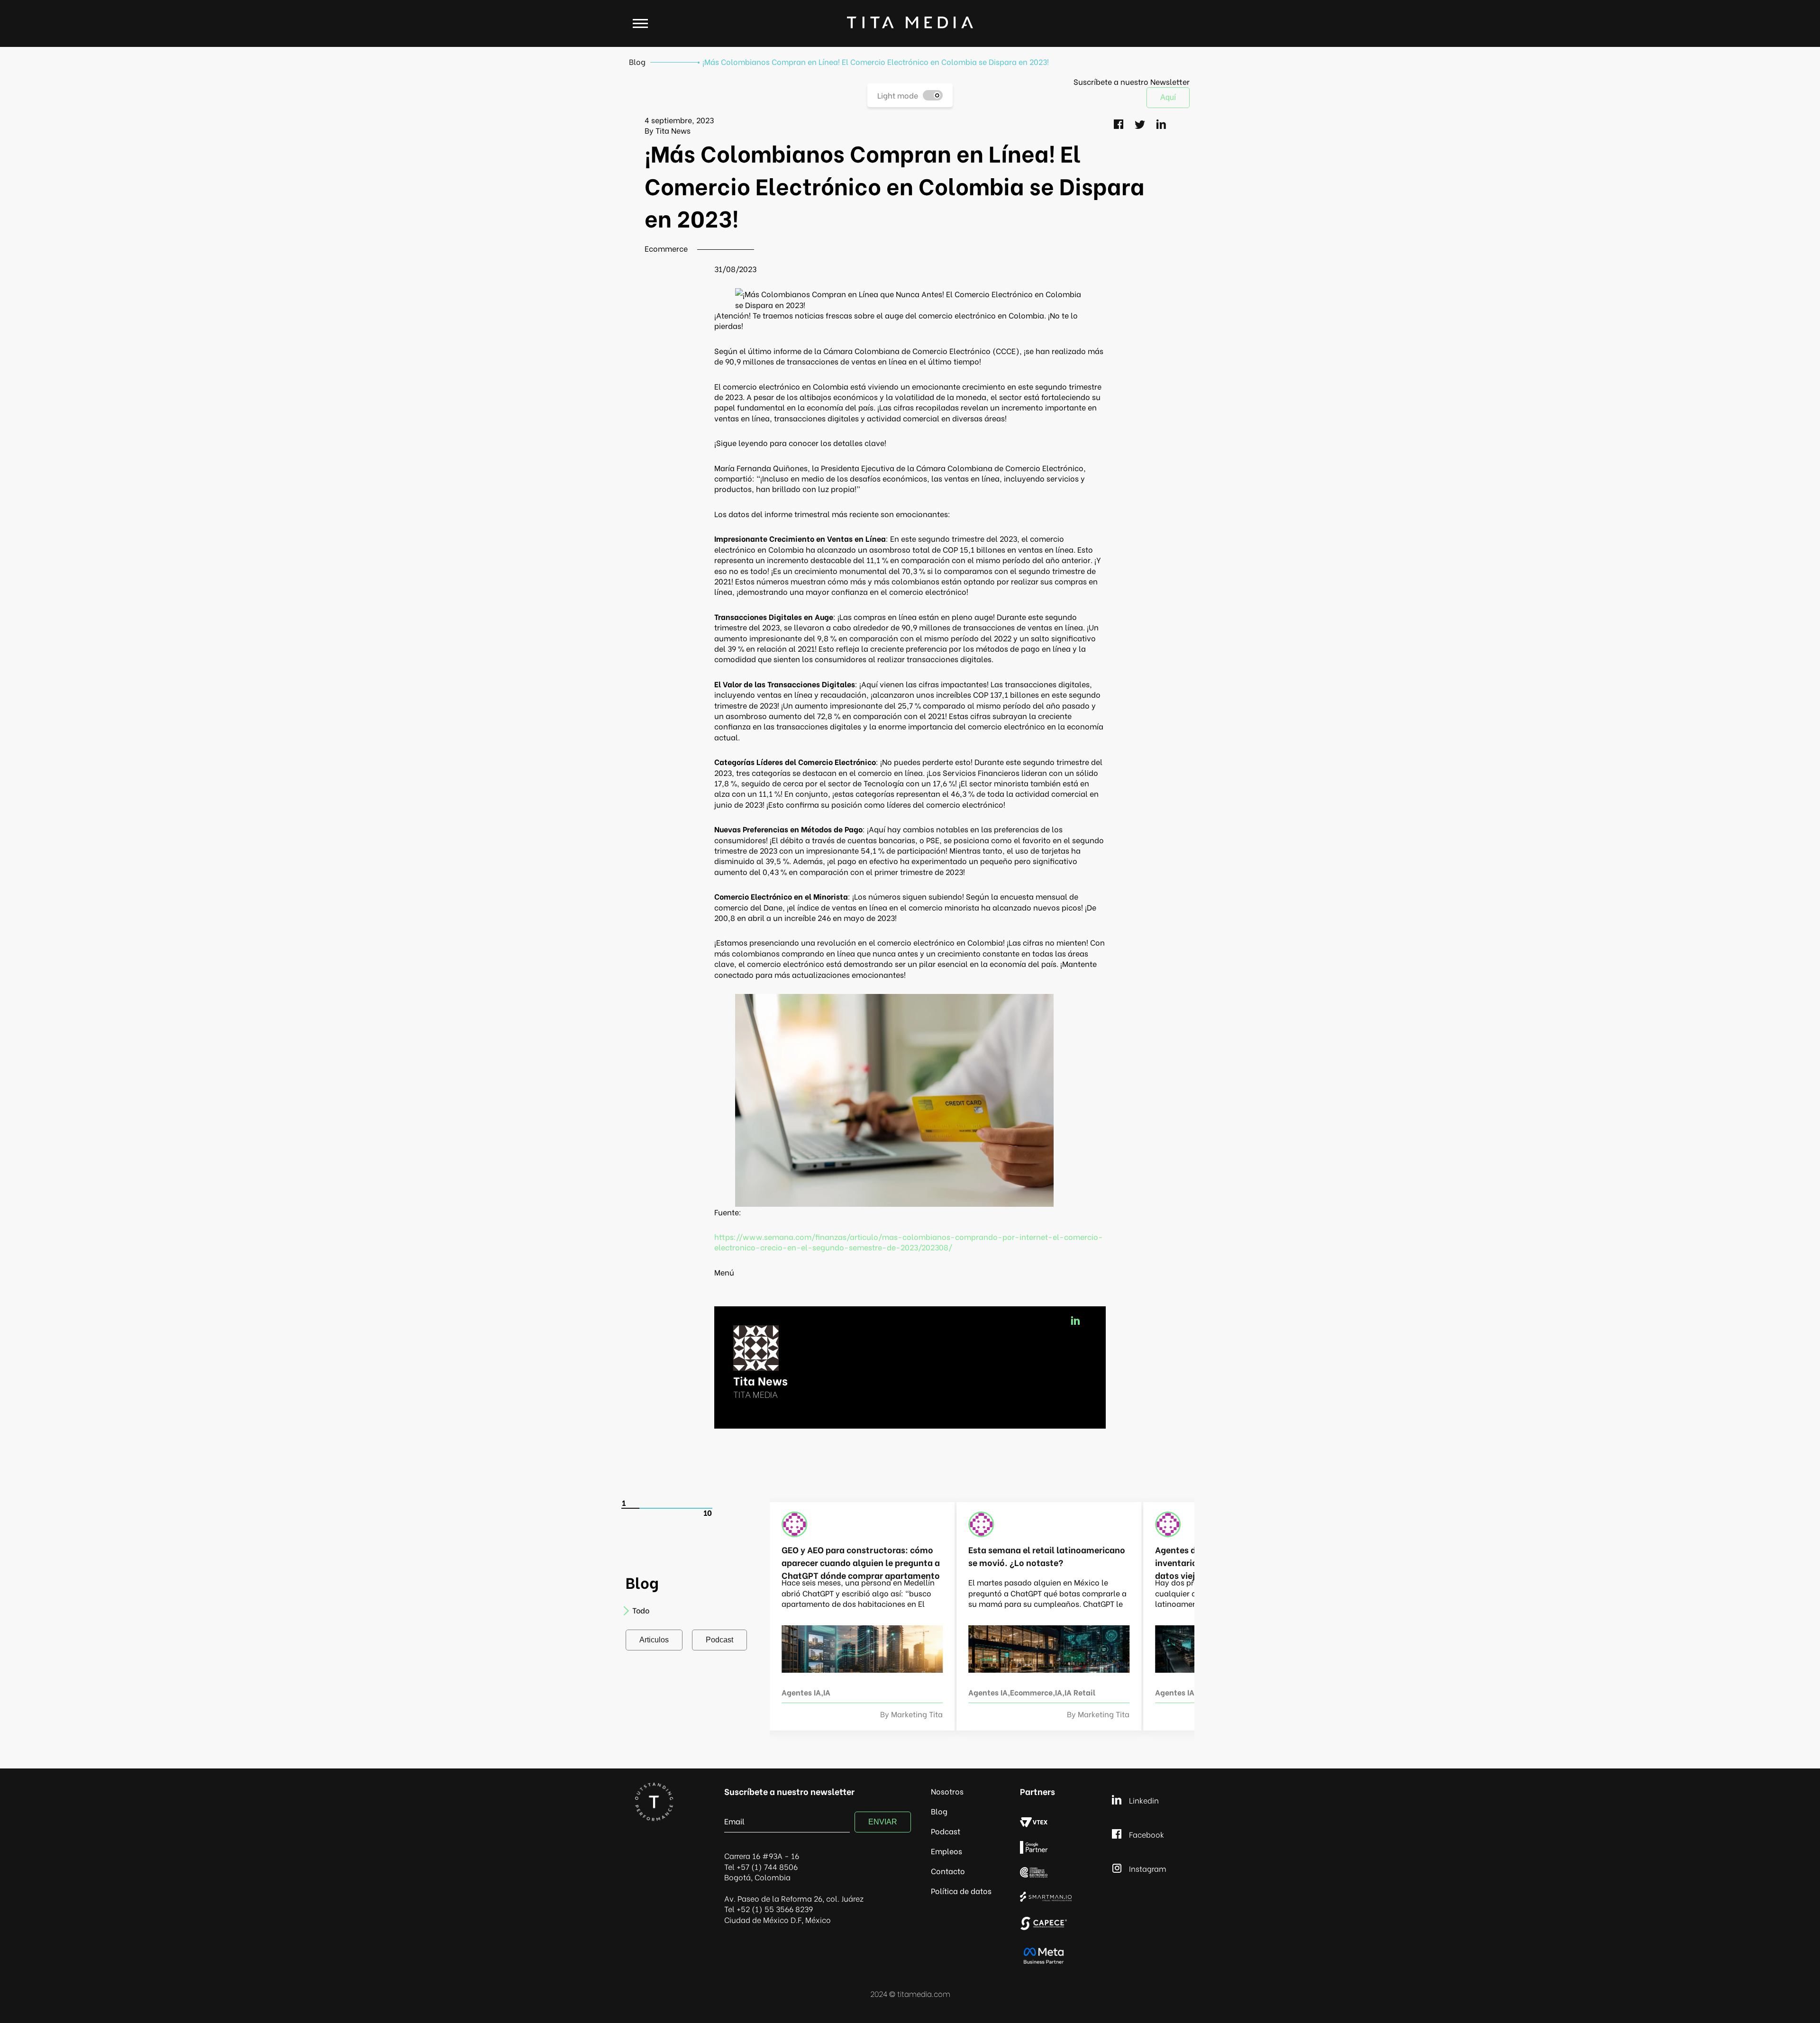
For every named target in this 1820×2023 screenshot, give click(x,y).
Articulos (654, 1640)
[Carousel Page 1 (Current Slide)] (631, 1508)
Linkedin (1144, 1800)
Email (734, 1821)
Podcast (719, 1640)
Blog (637, 61)
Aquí (1168, 97)
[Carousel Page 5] (703, 1508)
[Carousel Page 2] (649, 1508)
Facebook (1147, 1834)
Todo (641, 1610)
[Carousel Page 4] (685, 1508)
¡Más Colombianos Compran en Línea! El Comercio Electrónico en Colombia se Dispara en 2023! (876, 61)
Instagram (1148, 1868)
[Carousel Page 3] (667, 1508)
